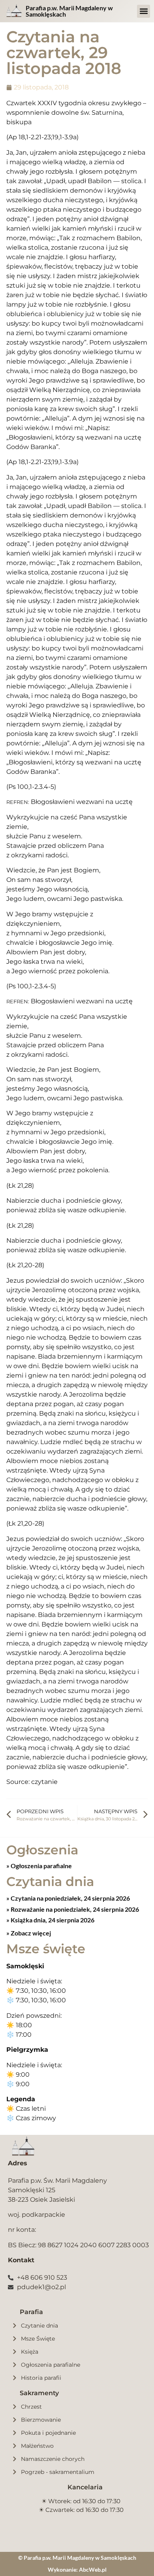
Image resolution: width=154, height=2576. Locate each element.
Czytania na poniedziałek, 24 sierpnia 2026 (70, 1898)
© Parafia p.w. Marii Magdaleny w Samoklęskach (77, 2558)
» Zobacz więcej (29, 1933)
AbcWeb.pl (93, 2569)
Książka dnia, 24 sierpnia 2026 (52, 1920)
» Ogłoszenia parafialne (39, 1866)
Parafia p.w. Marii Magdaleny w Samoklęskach (69, 11)
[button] (144, 11)
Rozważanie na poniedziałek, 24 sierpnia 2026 (74, 1909)
